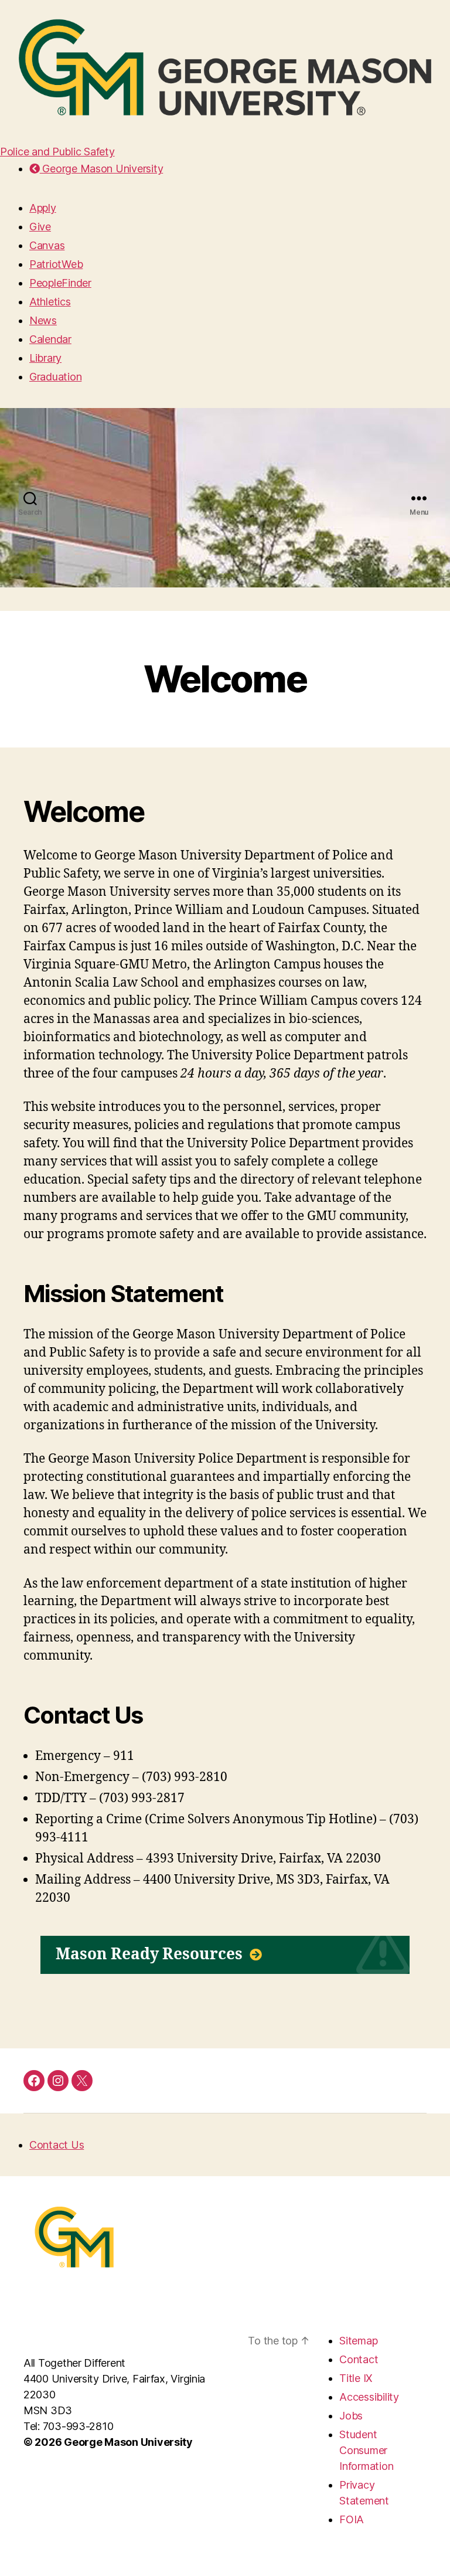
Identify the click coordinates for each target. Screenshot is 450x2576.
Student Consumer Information (366, 2450)
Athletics (50, 302)
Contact (359, 2359)
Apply (43, 208)
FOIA (352, 2519)
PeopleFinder (60, 283)
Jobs (351, 2416)
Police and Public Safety (57, 152)
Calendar (50, 339)
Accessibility (369, 2397)
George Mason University (101, 169)
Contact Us (57, 2145)
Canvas (47, 245)
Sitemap (358, 2341)
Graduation (55, 377)
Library (45, 358)
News (43, 320)
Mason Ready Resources (151, 1955)
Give (40, 227)
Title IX (356, 2378)
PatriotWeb (56, 264)
